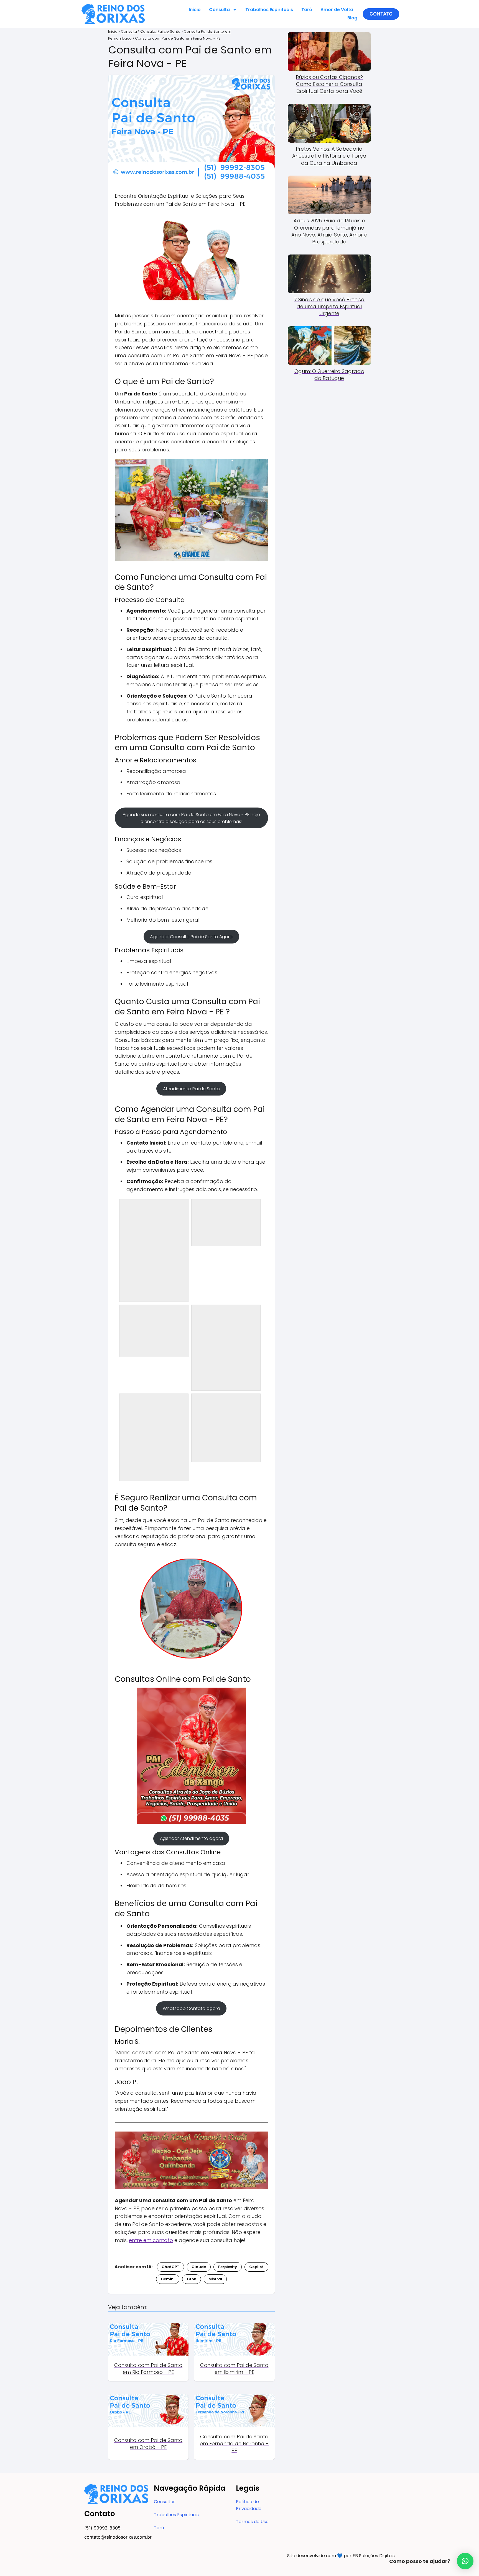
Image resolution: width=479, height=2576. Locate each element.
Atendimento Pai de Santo (191, 1089)
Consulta (219, 10)
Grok (192, 2279)
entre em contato (151, 2240)
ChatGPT (170, 2267)
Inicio (195, 10)
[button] (381, 14)
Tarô (307, 10)
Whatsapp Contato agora (191, 2008)
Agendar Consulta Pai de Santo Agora (191, 937)
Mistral (215, 2279)
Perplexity (228, 2267)
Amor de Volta (337, 10)
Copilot (256, 2267)
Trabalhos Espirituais (269, 10)
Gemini (168, 2279)
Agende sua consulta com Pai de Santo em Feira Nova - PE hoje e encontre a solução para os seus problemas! (191, 818)
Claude (199, 2267)
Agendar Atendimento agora (191, 1838)
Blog (352, 18)
